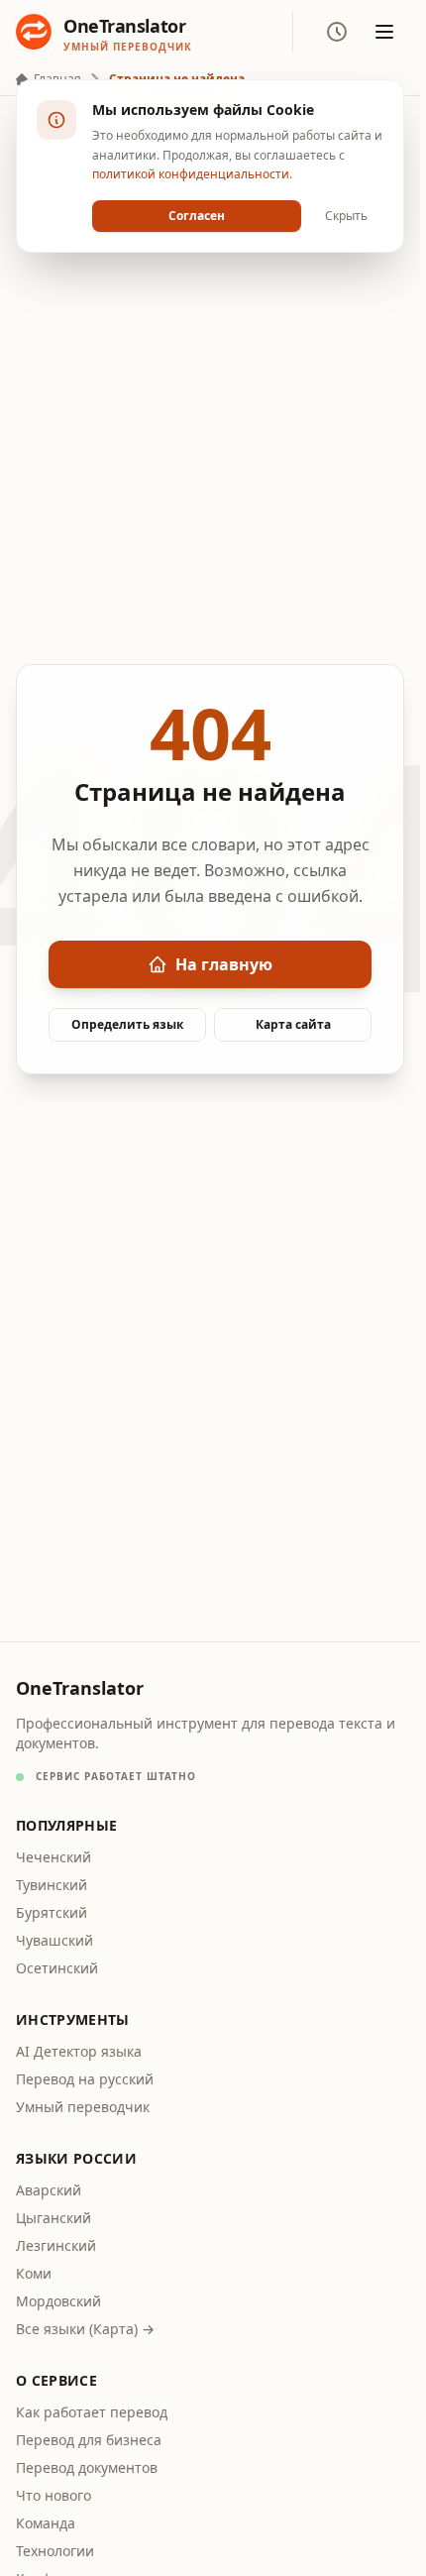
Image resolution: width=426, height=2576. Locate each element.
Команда (46, 2523)
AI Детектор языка (79, 2051)
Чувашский (54, 1940)
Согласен (197, 216)
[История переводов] (337, 32)
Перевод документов (87, 2467)
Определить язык (127, 1024)
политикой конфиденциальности (191, 174)
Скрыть (346, 216)
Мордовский (58, 2301)
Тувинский (52, 1885)
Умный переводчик (83, 2107)
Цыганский (53, 2218)
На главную (224, 964)
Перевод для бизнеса (89, 2440)
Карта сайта (293, 1024)
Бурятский (52, 1912)
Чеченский (53, 1857)
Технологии (55, 2551)
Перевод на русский (85, 2079)
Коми (34, 2273)
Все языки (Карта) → (85, 2329)
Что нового (53, 2495)
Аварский (49, 2190)
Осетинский (57, 1968)
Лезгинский (56, 2245)
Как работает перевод (92, 2412)
